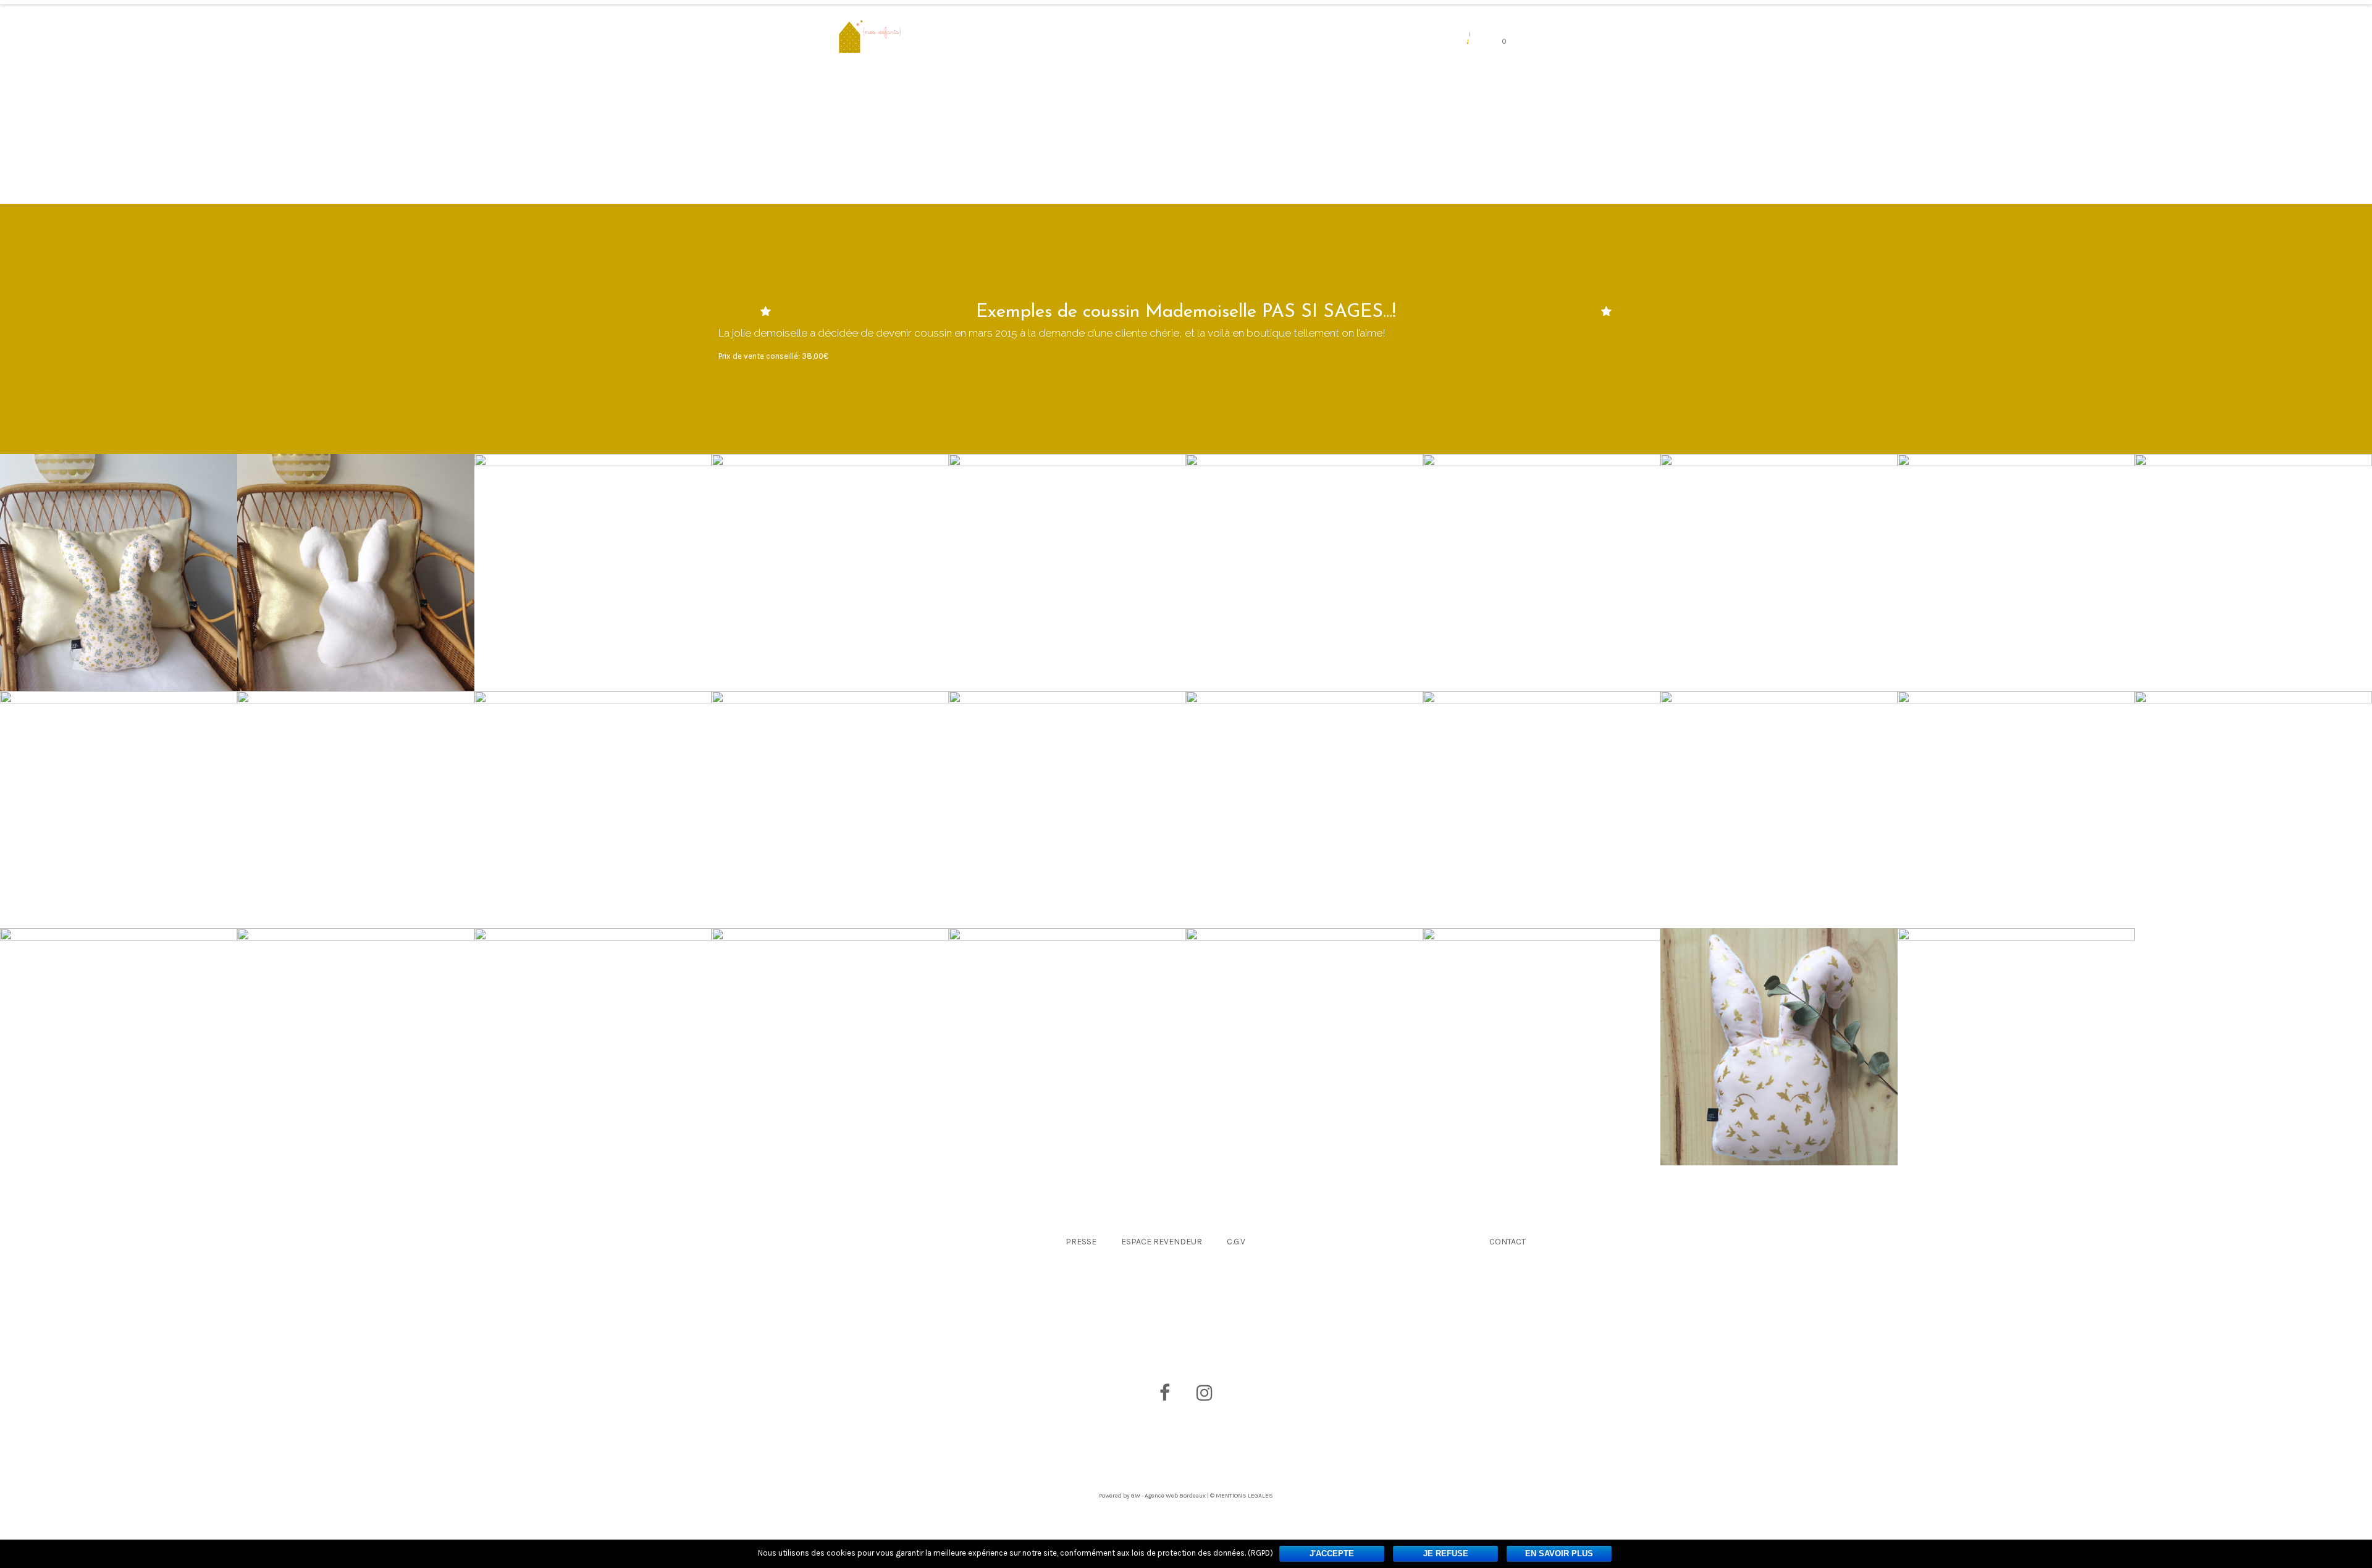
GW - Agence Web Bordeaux (1168, 1496)
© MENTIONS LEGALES (1242, 1496)
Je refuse (1446, 1553)
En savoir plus (1559, 1553)
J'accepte (1332, 1553)
